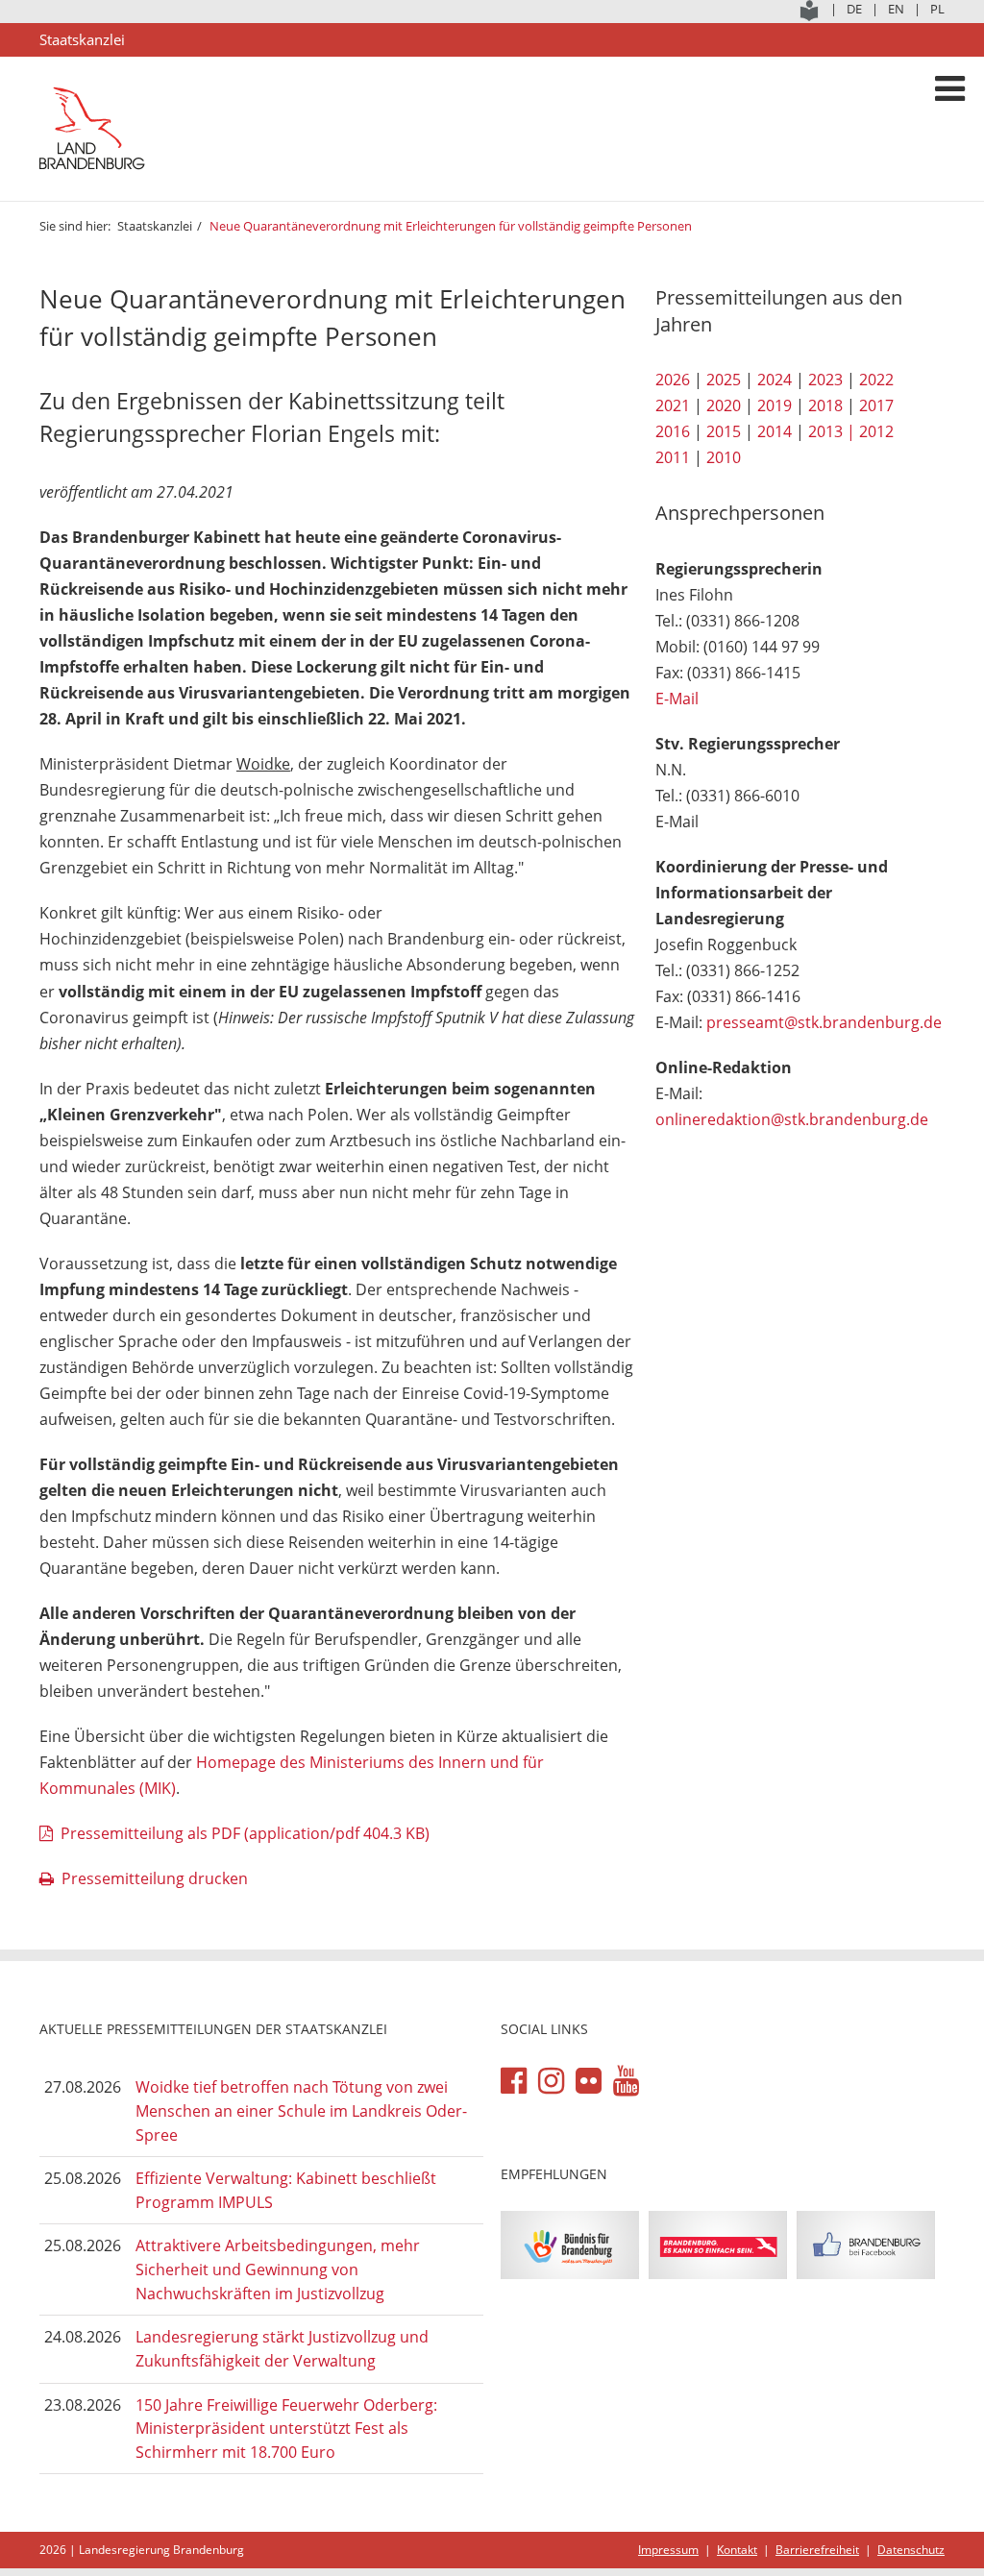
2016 (673, 431)
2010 (724, 457)
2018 (825, 405)
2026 (673, 380)
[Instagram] (551, 2081)
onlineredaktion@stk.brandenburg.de (792, 1119)
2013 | (832, 431)
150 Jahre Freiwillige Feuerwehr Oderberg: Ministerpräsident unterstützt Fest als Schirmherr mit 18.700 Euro (286, 2429)
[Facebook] (514, 2081)
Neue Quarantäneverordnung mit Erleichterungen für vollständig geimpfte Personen (451, 226)
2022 (876, 380)
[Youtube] (626, 2081)
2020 (724, 405)
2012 (876, 431)
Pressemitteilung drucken (155, 1878)
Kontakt (737, 2550)
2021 (673, 405)
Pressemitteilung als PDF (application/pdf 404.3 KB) (245, 1833)
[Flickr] (589, 2081)
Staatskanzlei (155, 226)
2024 (775, 380)
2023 (825, 380)
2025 (724, 380)
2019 (775, 405)
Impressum (668, 2550)
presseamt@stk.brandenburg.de (824, 1022)
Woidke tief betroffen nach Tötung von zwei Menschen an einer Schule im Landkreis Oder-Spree (301, 2110)
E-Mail (677, 699)
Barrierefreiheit (817, 2550)
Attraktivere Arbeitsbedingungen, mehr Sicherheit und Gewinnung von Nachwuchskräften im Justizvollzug (278, 2269)
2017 (876, 405)
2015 (724, 431)
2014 (775, 431)
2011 (673, 457)
